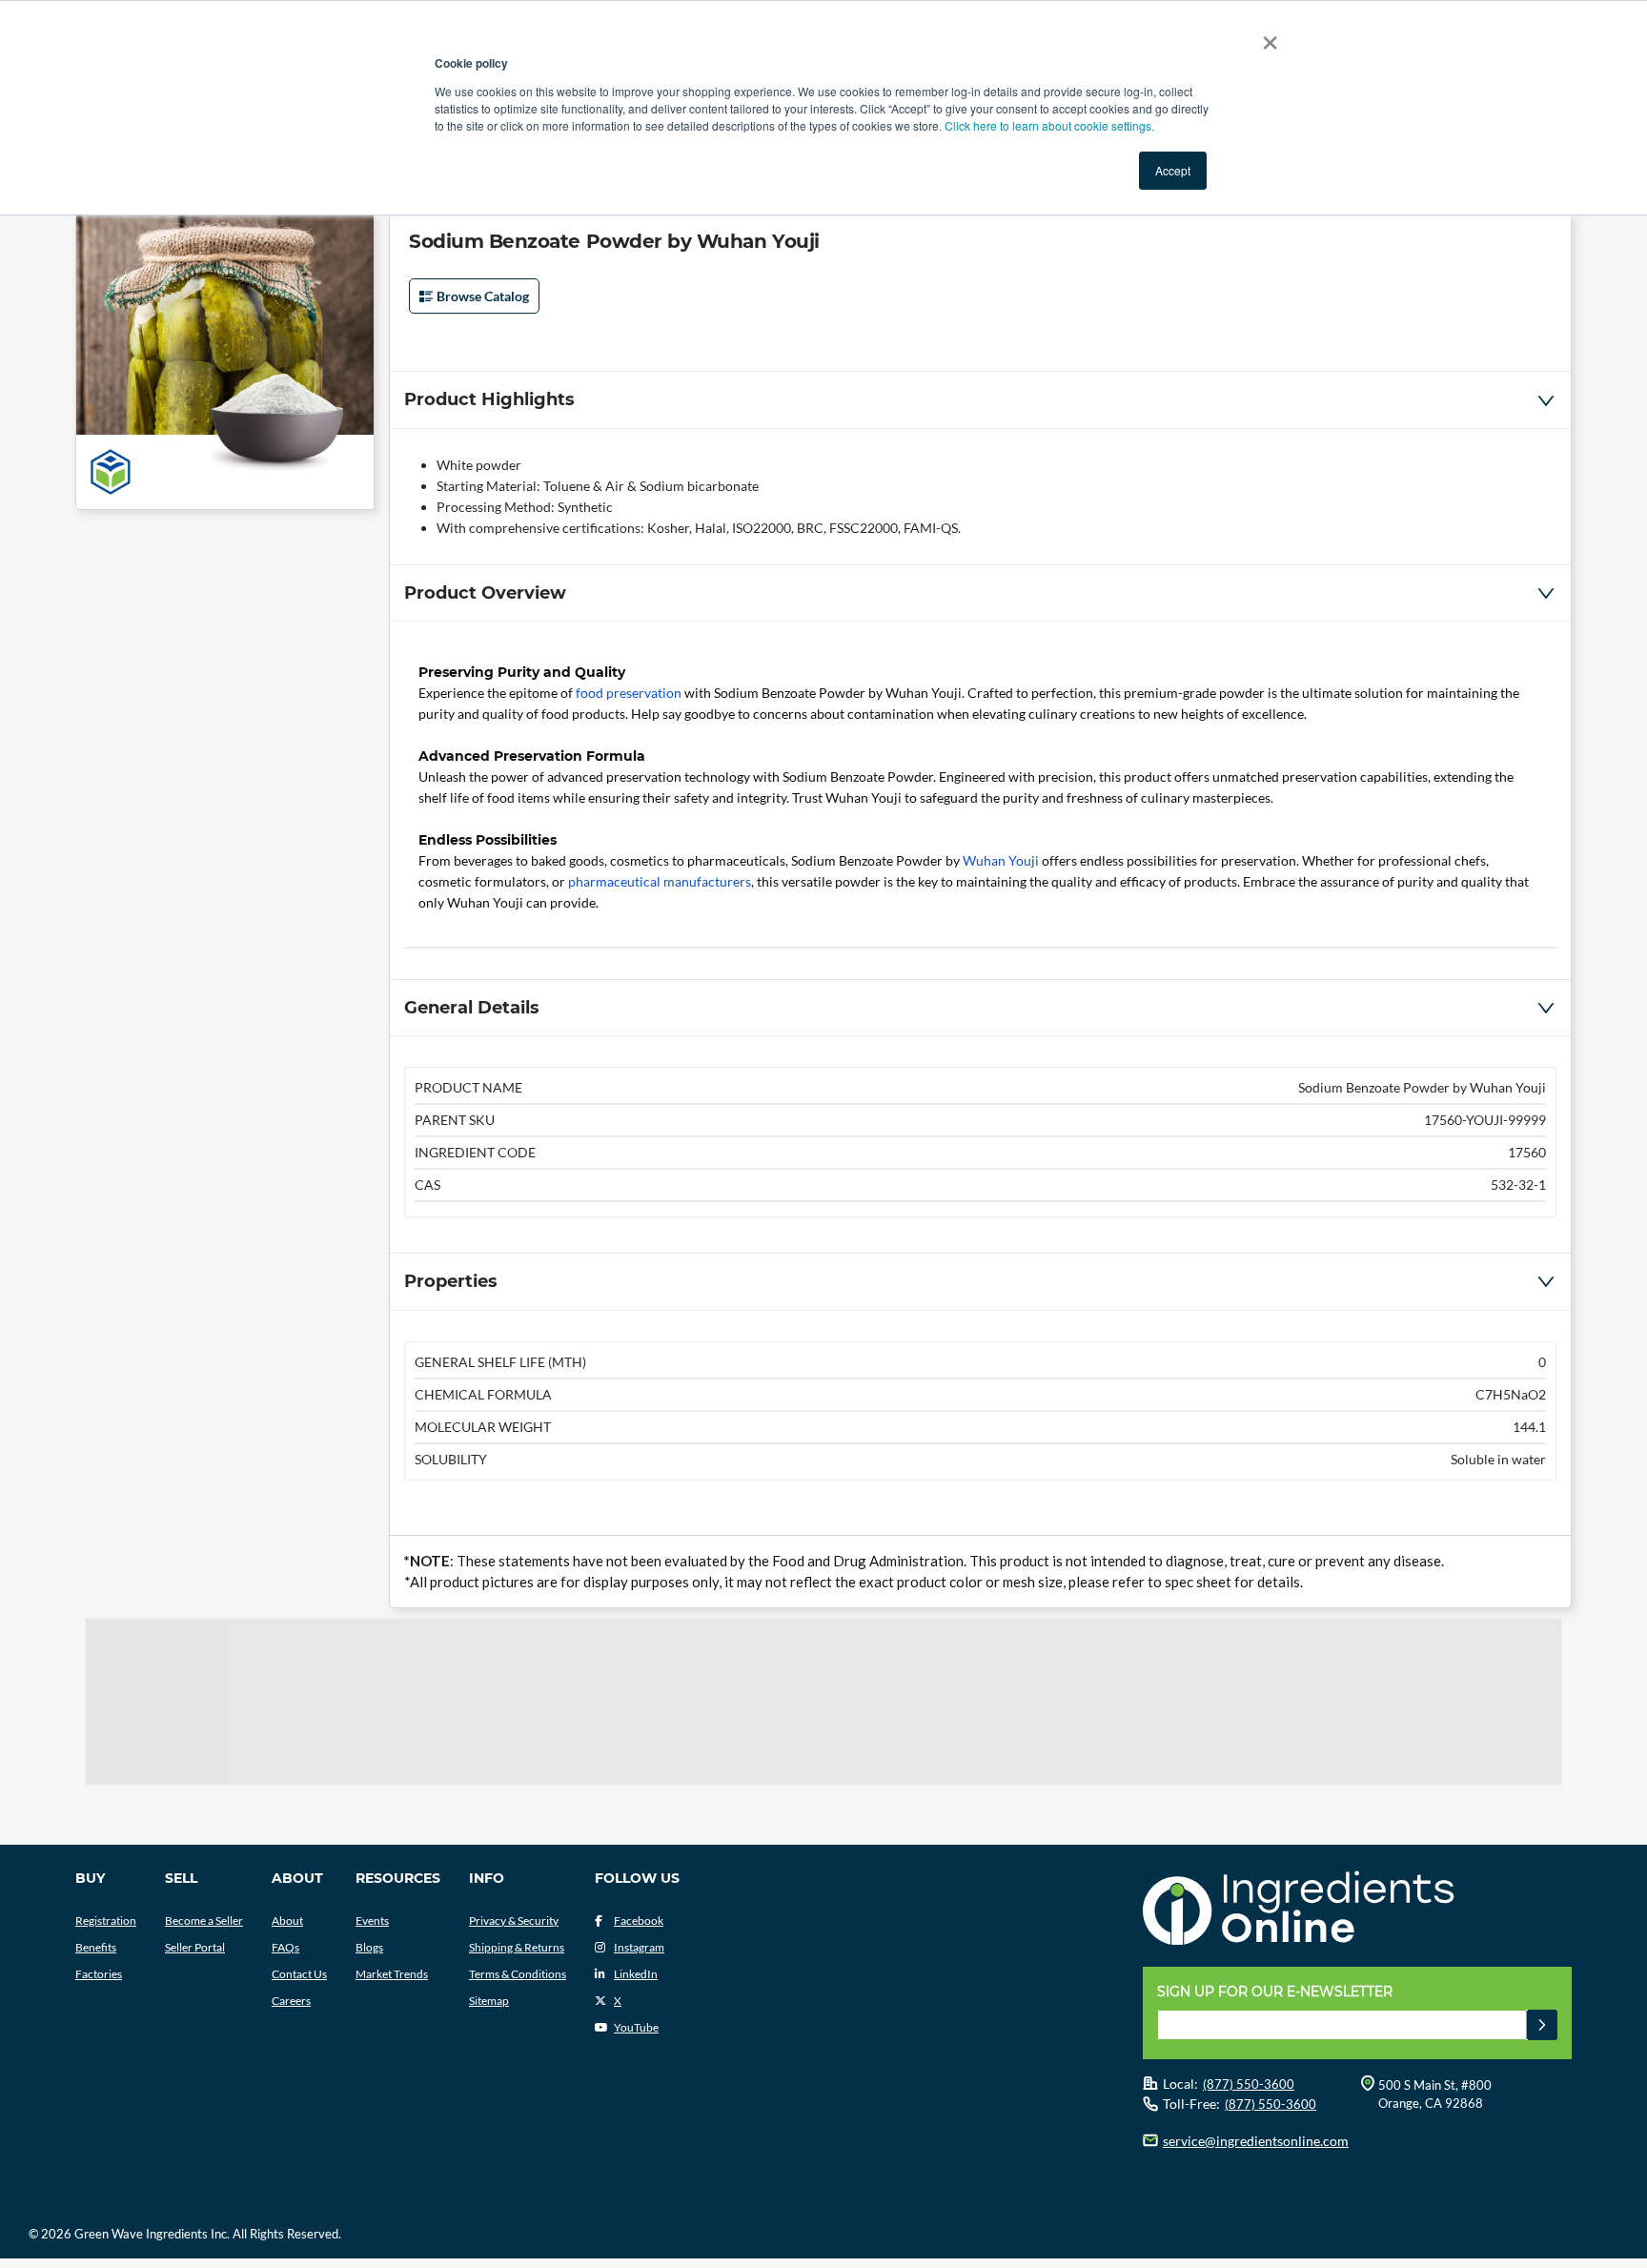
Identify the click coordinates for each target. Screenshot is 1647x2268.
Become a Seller (204, 1921)
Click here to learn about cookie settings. (1049, 125)
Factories (99, 1974)
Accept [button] (1173, 170)
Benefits (96, 1947)
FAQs (285, 1947)
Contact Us (299, 1974)
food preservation (629, 693)
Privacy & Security (514, 1921)
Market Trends (392, 1974)
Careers (291, 2001)
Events (372, 1921)
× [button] (1266, 36)
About (287, 1921)
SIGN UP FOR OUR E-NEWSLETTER (1275, 1992)
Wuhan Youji (1001, 860)
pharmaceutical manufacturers (660, 881)
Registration (106, 1921)
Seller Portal (195, 1947)
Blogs (369, 1947)
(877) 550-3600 (1249, 2084)
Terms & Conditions (518, 1974)
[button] (980, 399)
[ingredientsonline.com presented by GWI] (1364, 1910)
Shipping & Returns (517, 1947)
